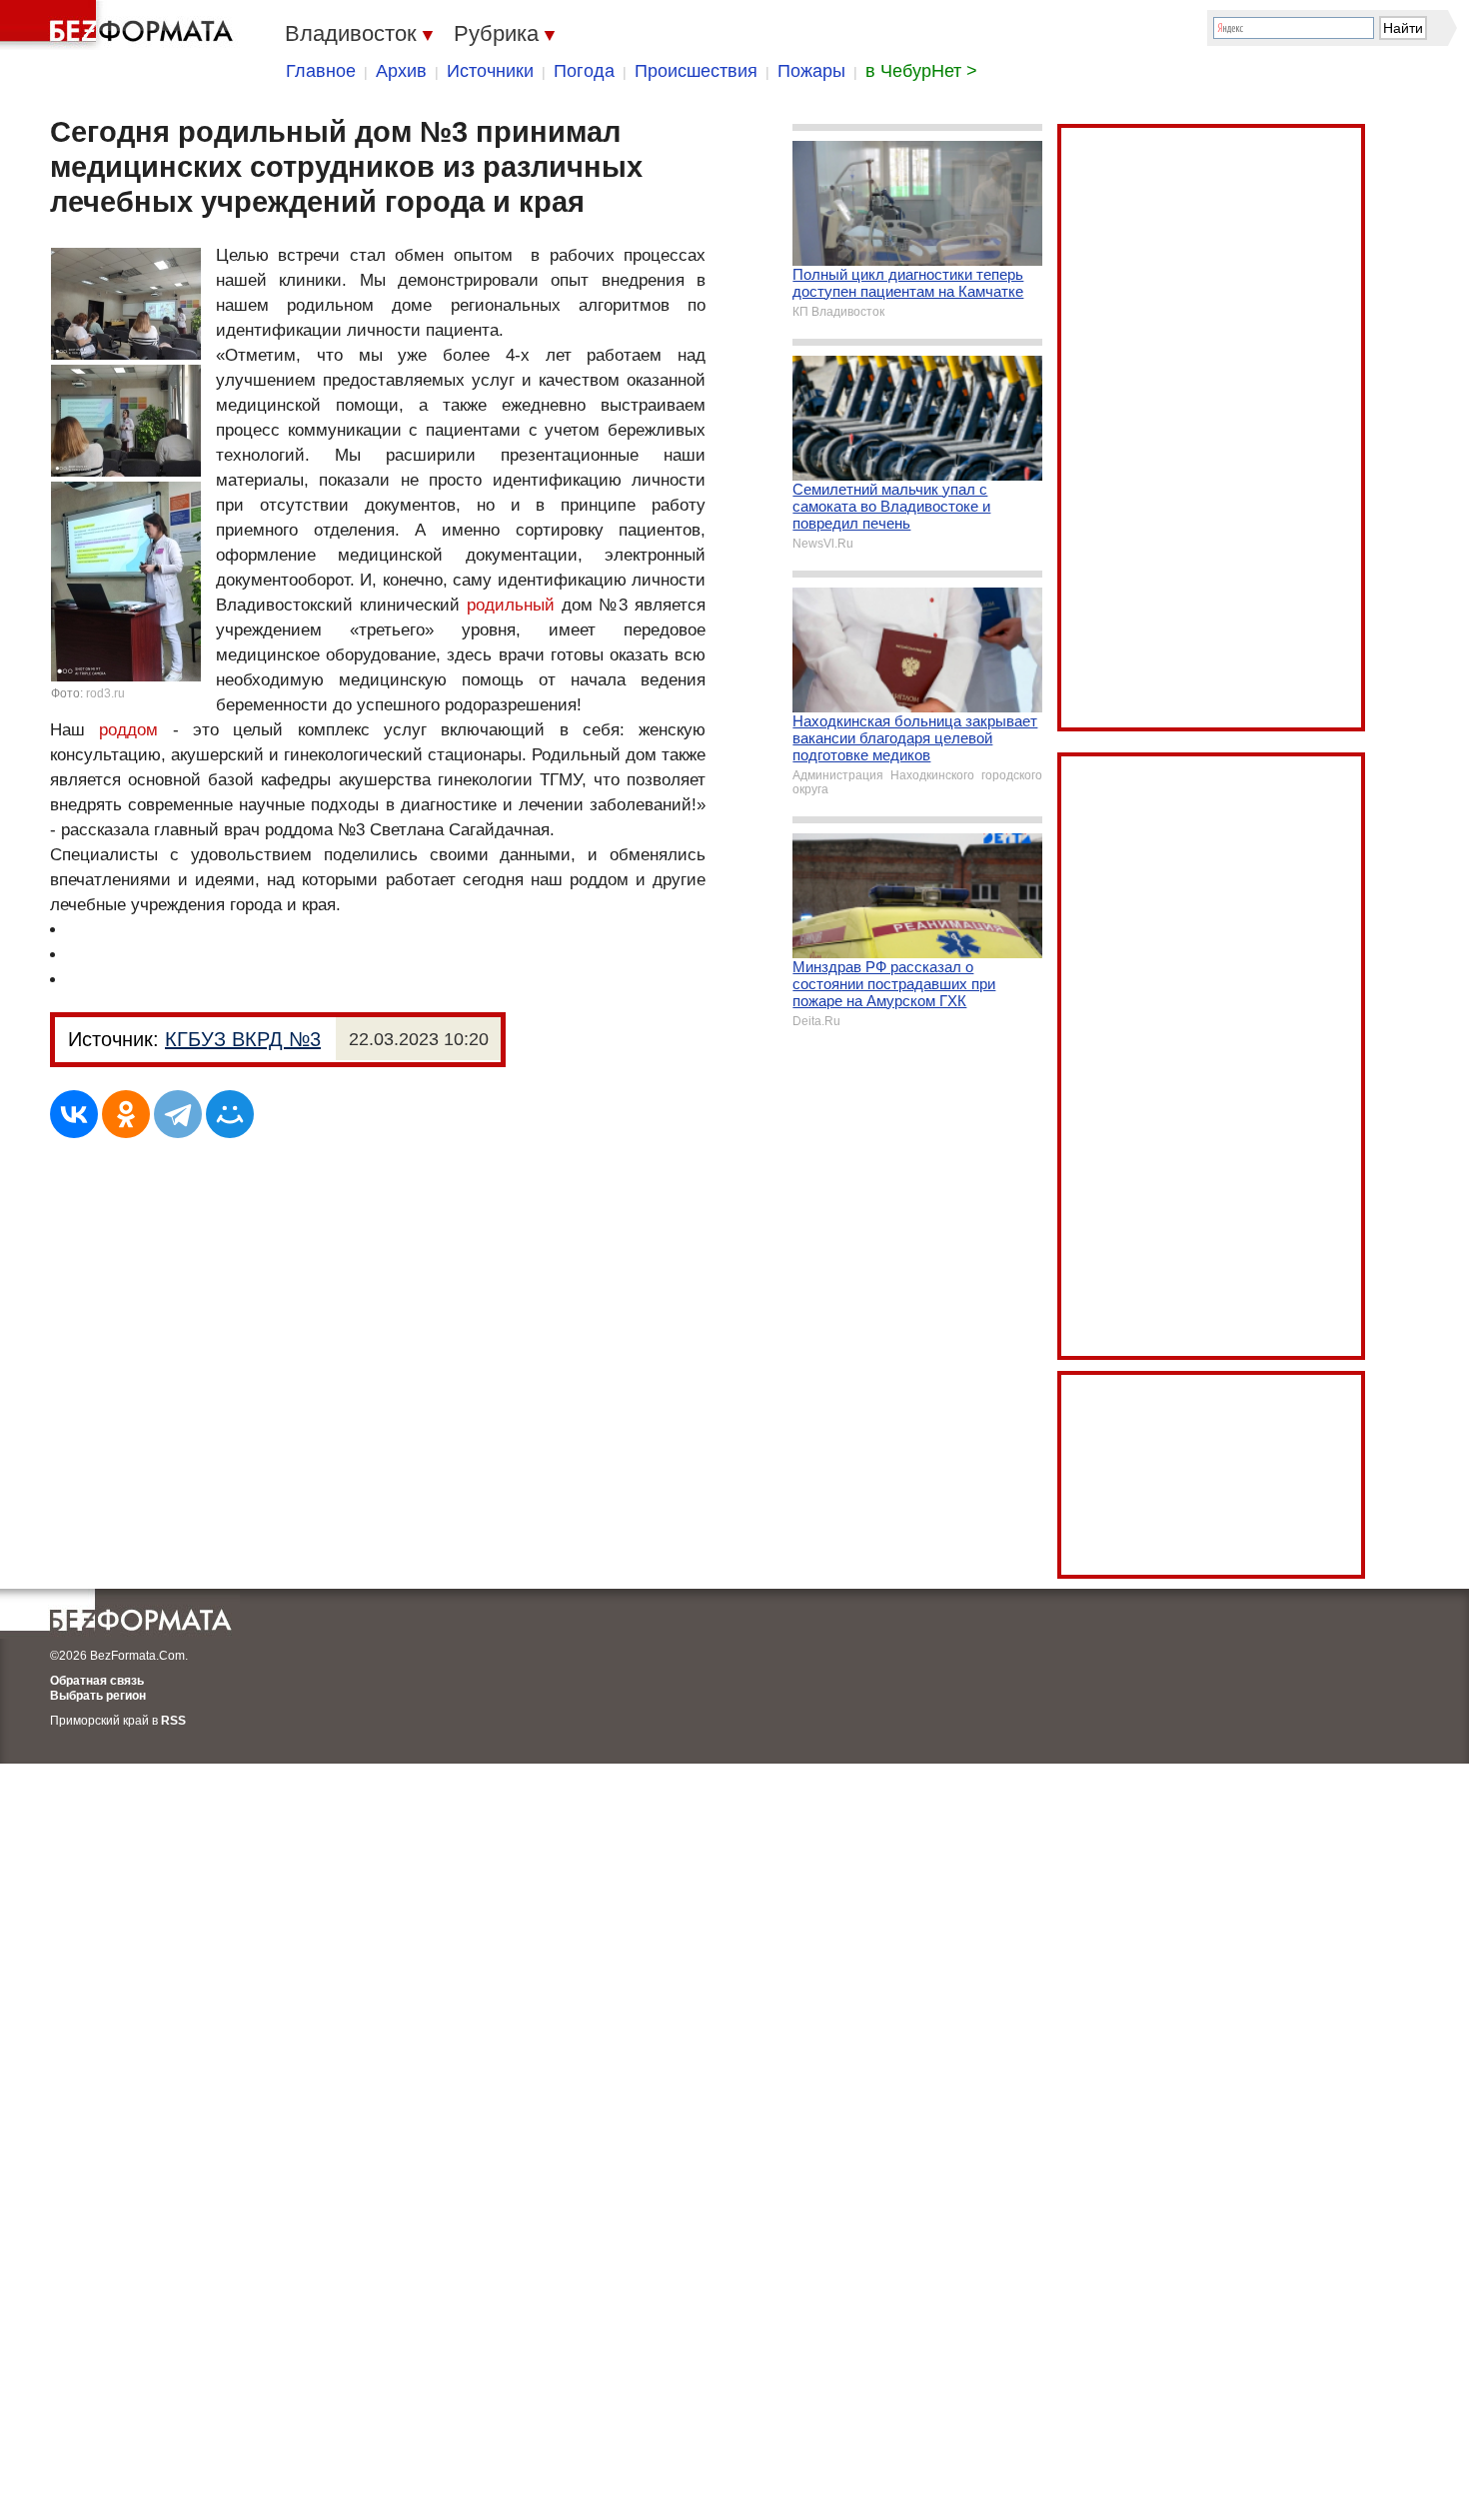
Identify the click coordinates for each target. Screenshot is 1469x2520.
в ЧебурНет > (921, 71)
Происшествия (696, 71)
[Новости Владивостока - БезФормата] (120, 25)
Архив (401, 71)
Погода (584, 71)
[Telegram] (178, 1114)
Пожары (811, 71)
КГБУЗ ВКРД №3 (243, 1039)
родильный (511, 605)
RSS (173, 1721)
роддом (128, 730)
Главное (321, 71)
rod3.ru (105, 693)
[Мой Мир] (230, 1114)
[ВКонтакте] (74, 1114)
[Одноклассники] (126, 1114)
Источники (490, 71)
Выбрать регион (98, 1696)
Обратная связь (97, 1681)
